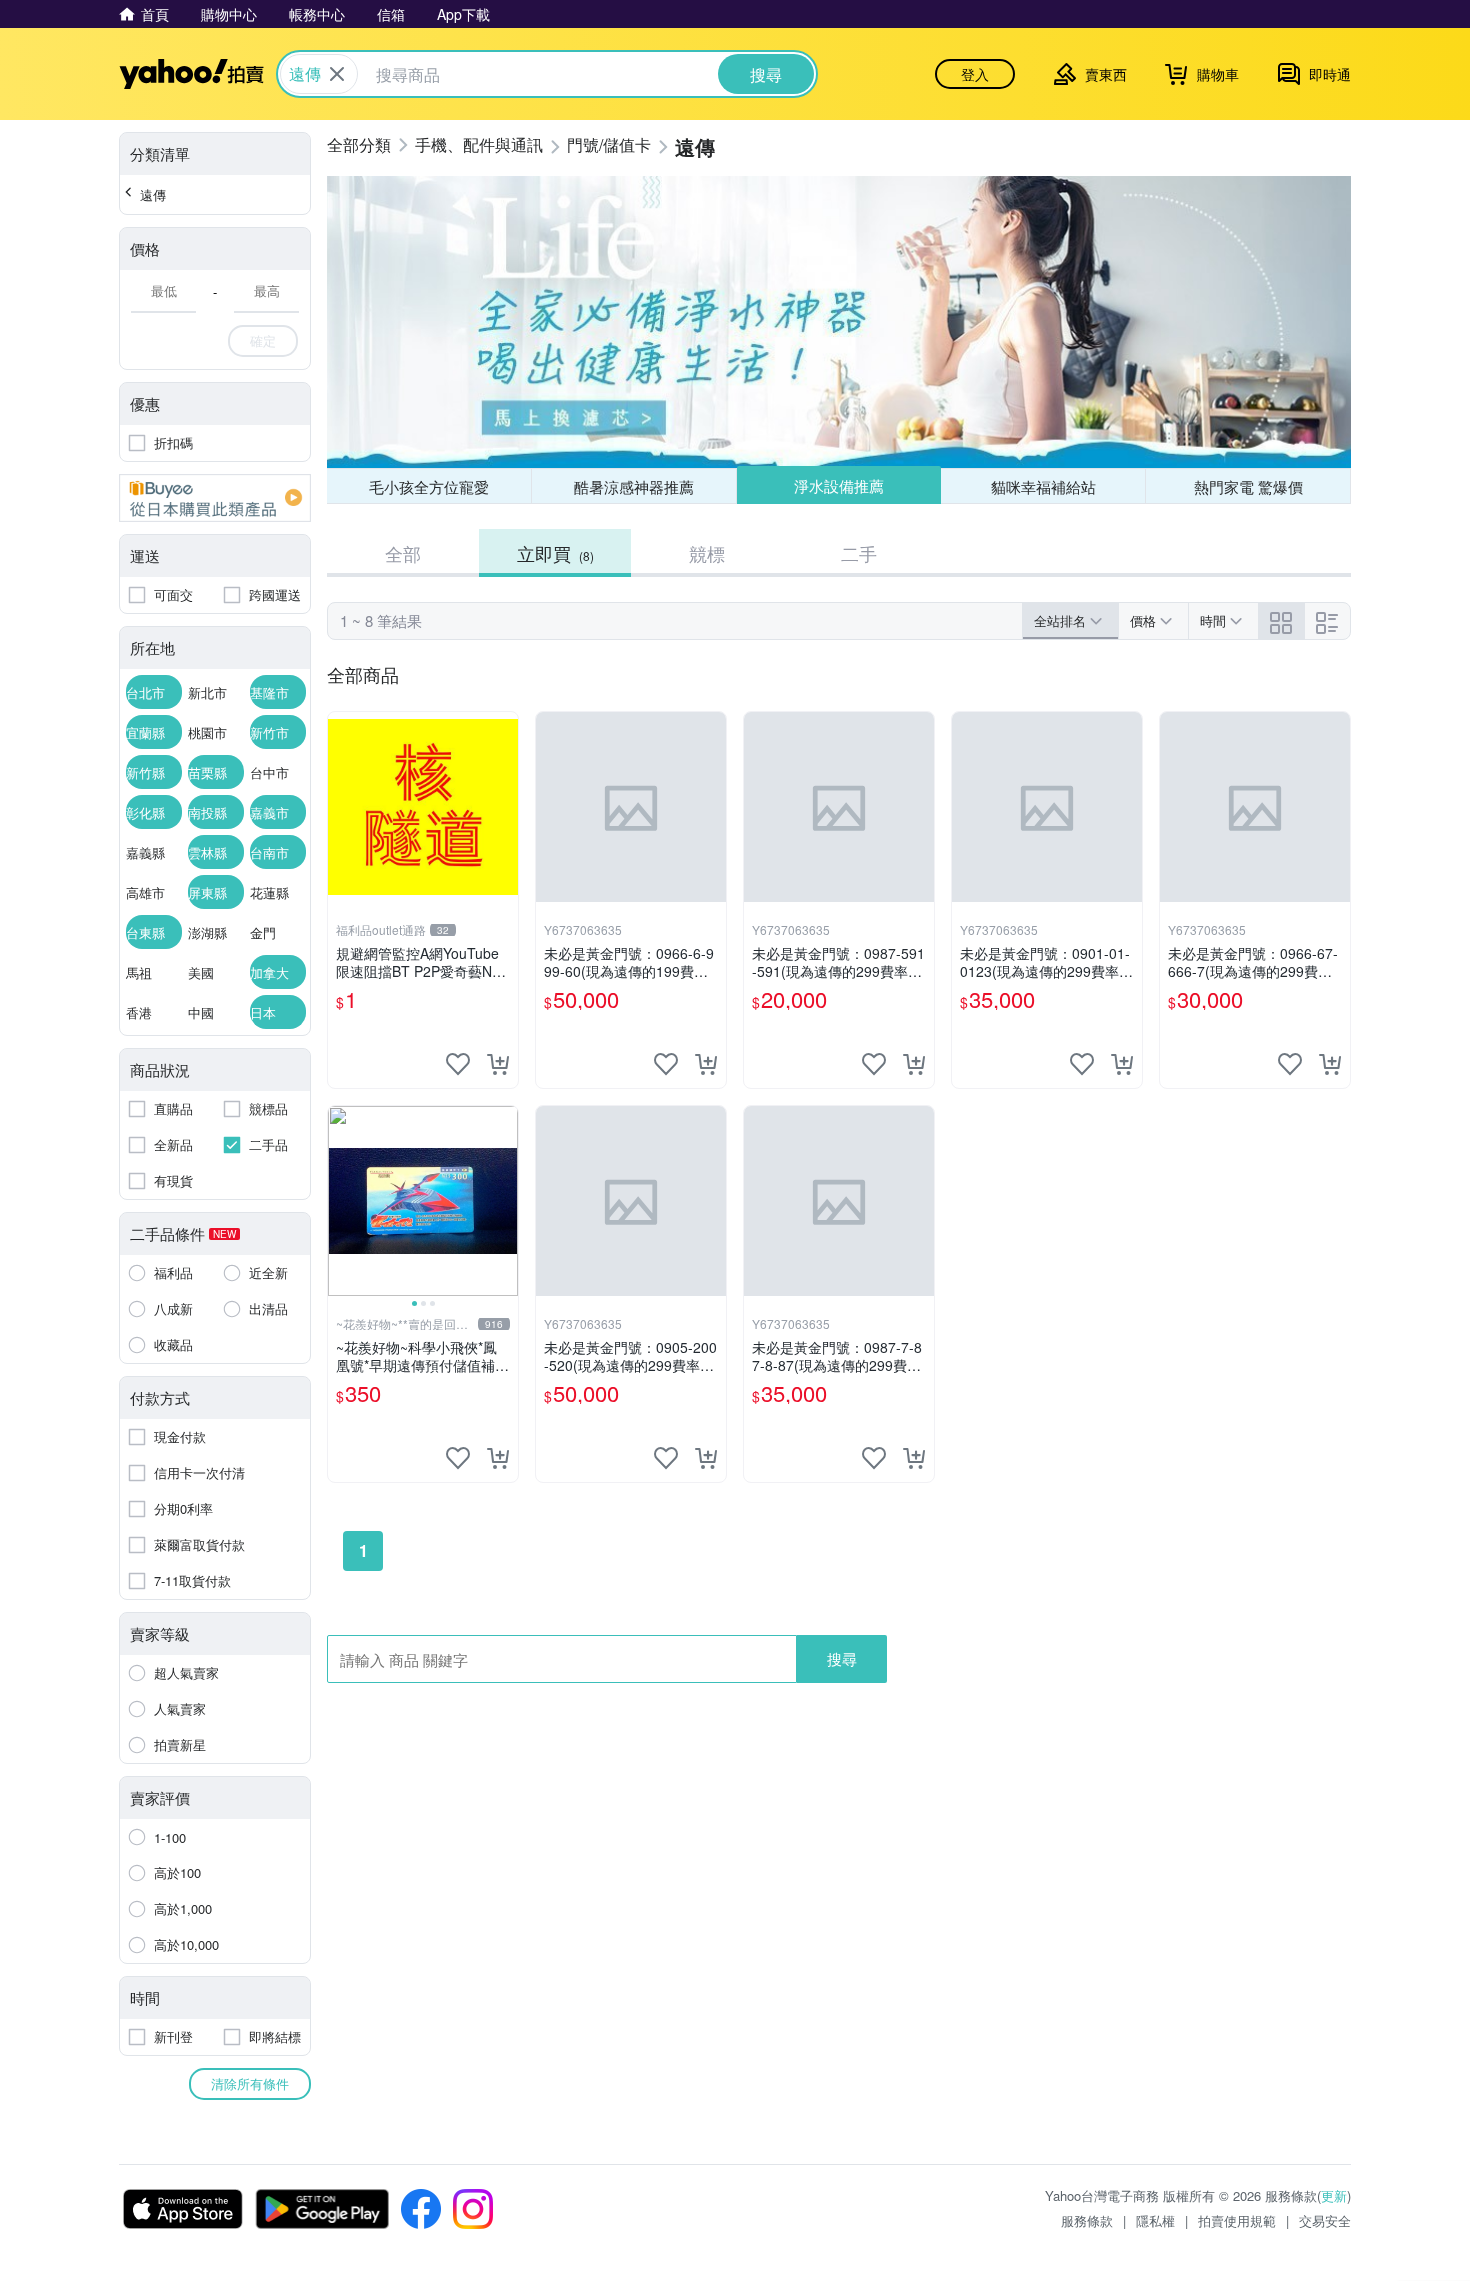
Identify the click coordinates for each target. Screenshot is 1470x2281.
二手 (859, 553)
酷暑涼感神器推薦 (634, 486)
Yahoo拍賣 (191, 74)
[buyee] (215, 498)
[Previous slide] (341, 1201)
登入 (975, 74)
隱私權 (1155, 2220)
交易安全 (1325, 2220)
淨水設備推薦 (839, 485)
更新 (1334, 2195)
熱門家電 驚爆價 (1248, 486)
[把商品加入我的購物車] (498, 1064)
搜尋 (842, 1658)
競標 (707, 553)
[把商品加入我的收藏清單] (458, 1064)
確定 (263, 340)
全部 (403, 553)
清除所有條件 (250, 2083)
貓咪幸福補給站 (1043, 486)
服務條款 (1087, 2220)
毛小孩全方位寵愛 (429, 486)
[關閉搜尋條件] (337, 74)
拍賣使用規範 (1237, 2220)
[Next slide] (505, 1201)
